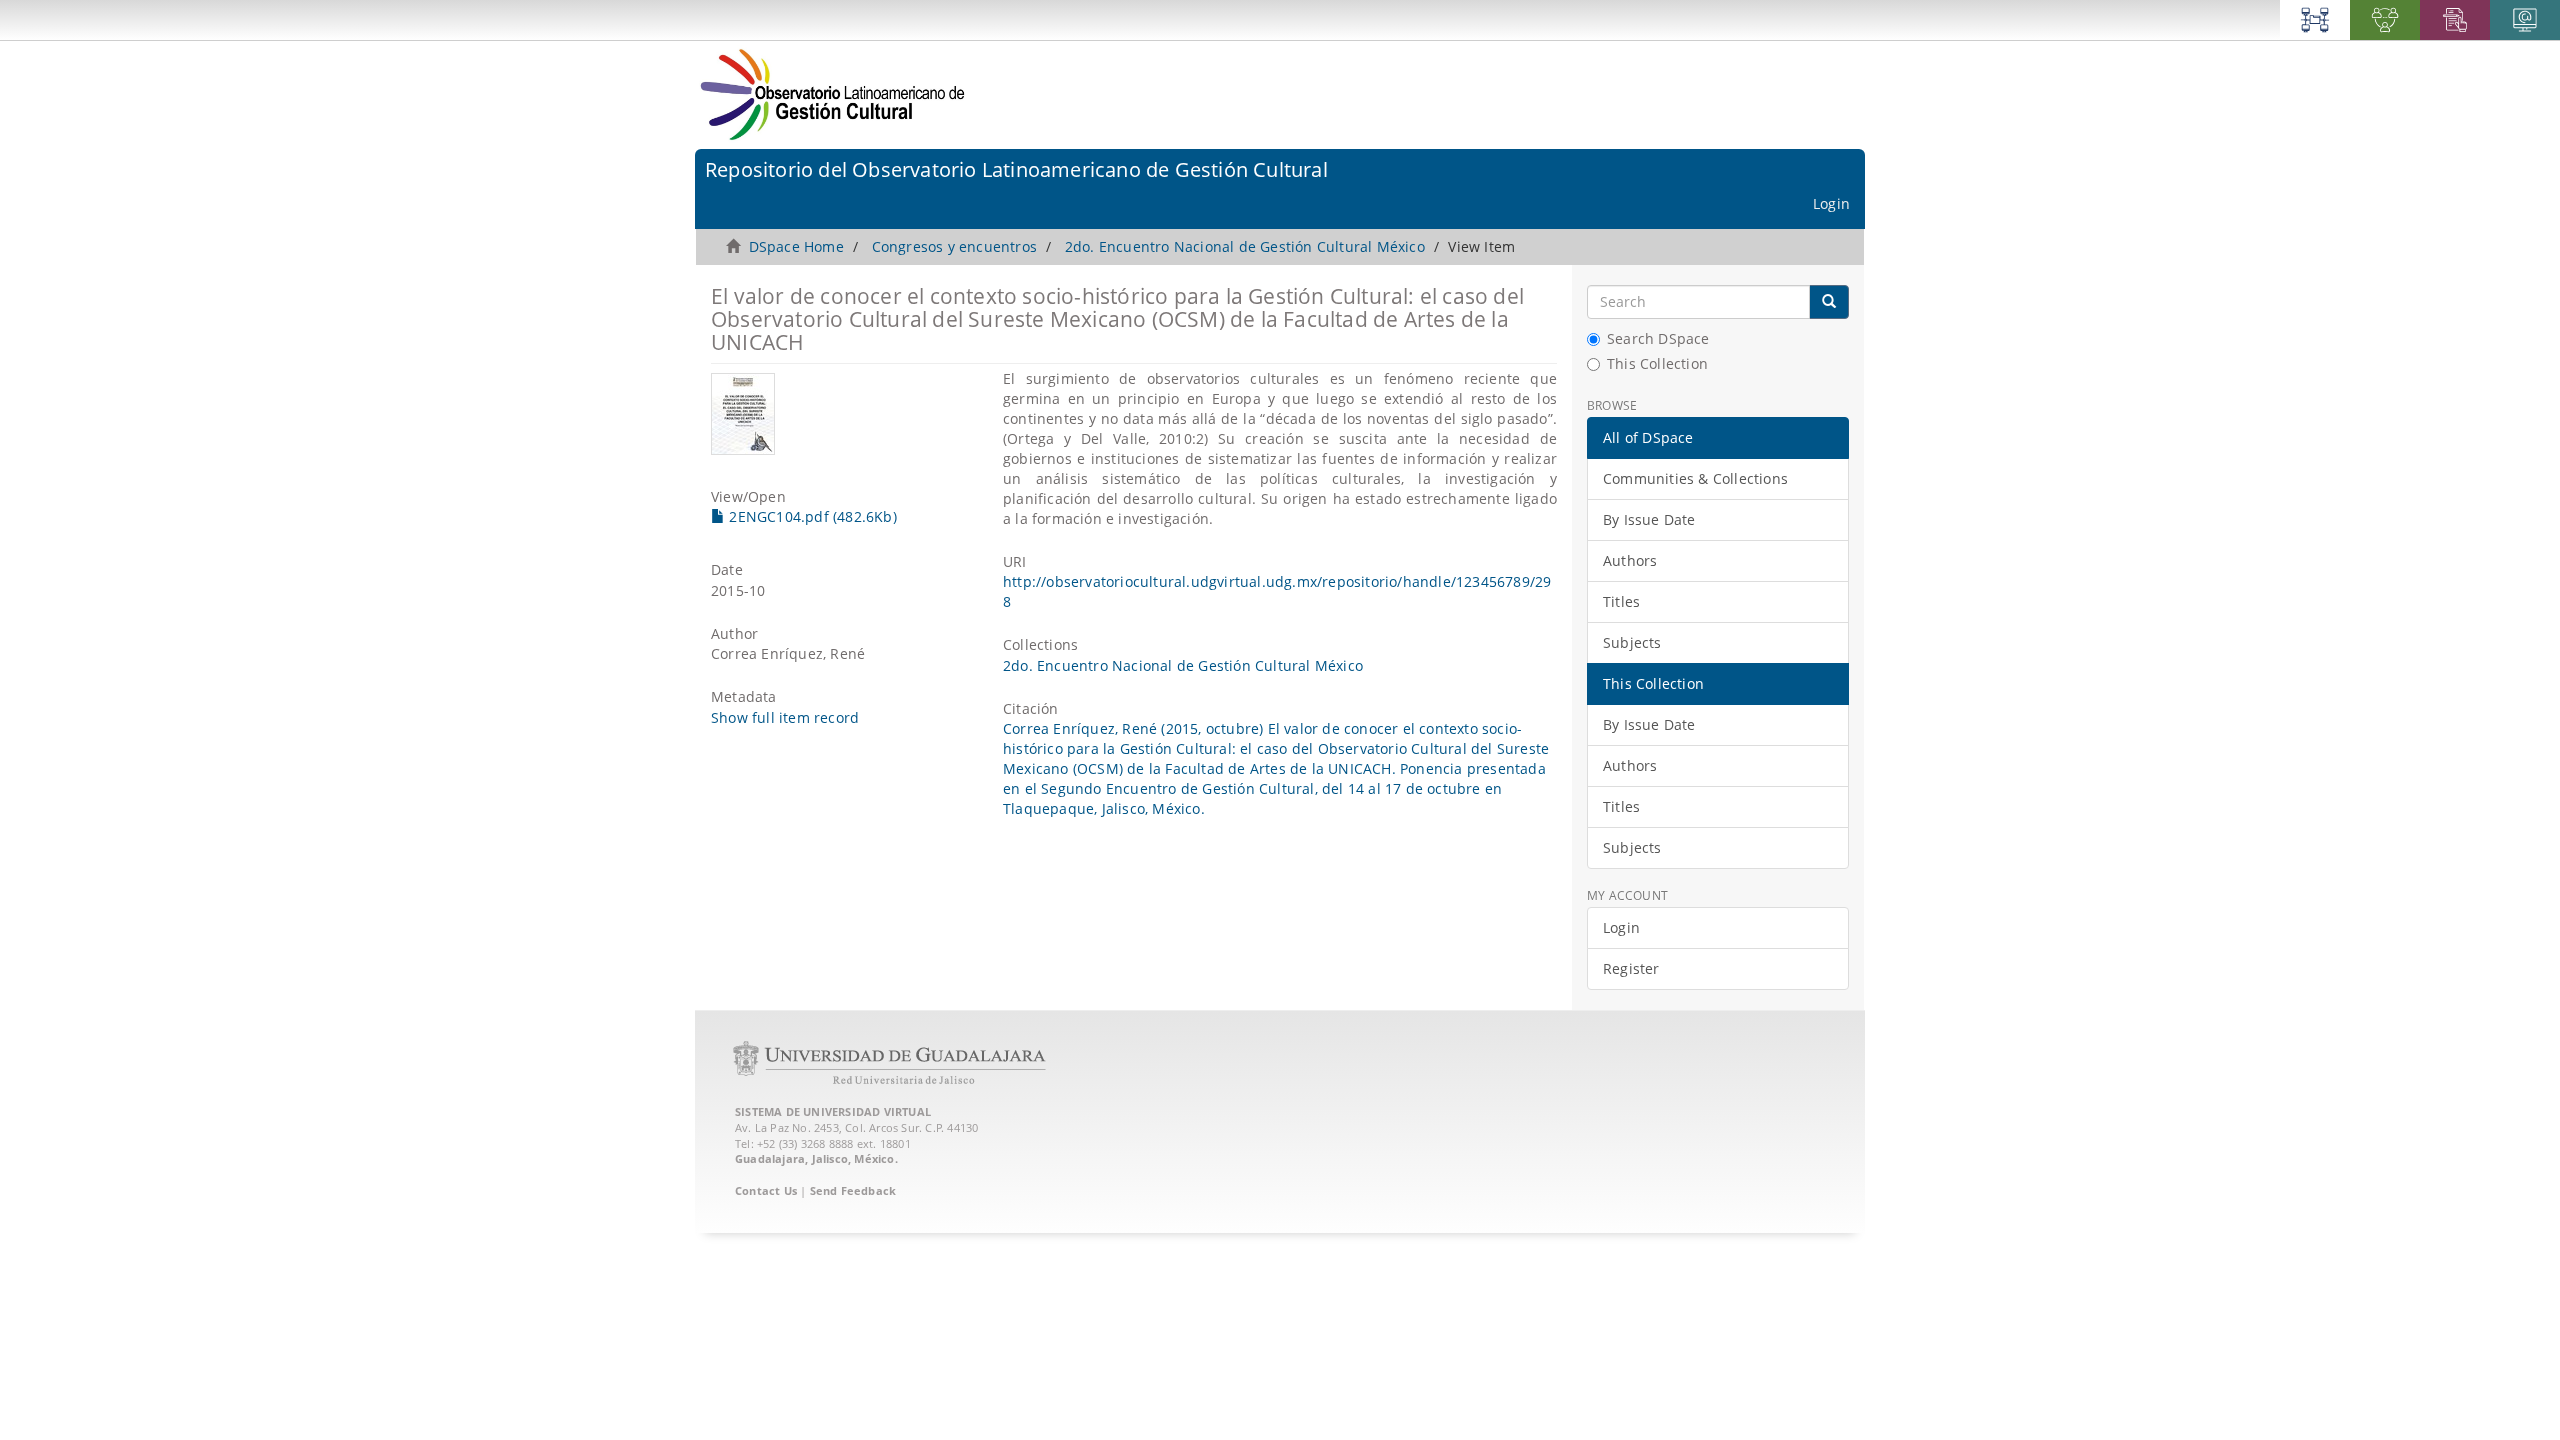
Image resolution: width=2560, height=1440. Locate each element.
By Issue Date (1649, 519)
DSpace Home (796, 246)
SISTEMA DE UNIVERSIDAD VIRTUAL (833, 1111)
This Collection (1657, 363)
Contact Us (766, 1190)
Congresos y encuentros (954, 246)
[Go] (1829, 302)
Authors (1630, 560)
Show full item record (785, 717)
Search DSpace (1658, 338)
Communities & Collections (1695, 478)
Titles (1621, 601)
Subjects (1632, 642)
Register (1631, 968)
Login (1621, 927)
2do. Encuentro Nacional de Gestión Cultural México (1245, 246)
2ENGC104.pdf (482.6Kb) (811, 516)
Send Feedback (853, 1190)
